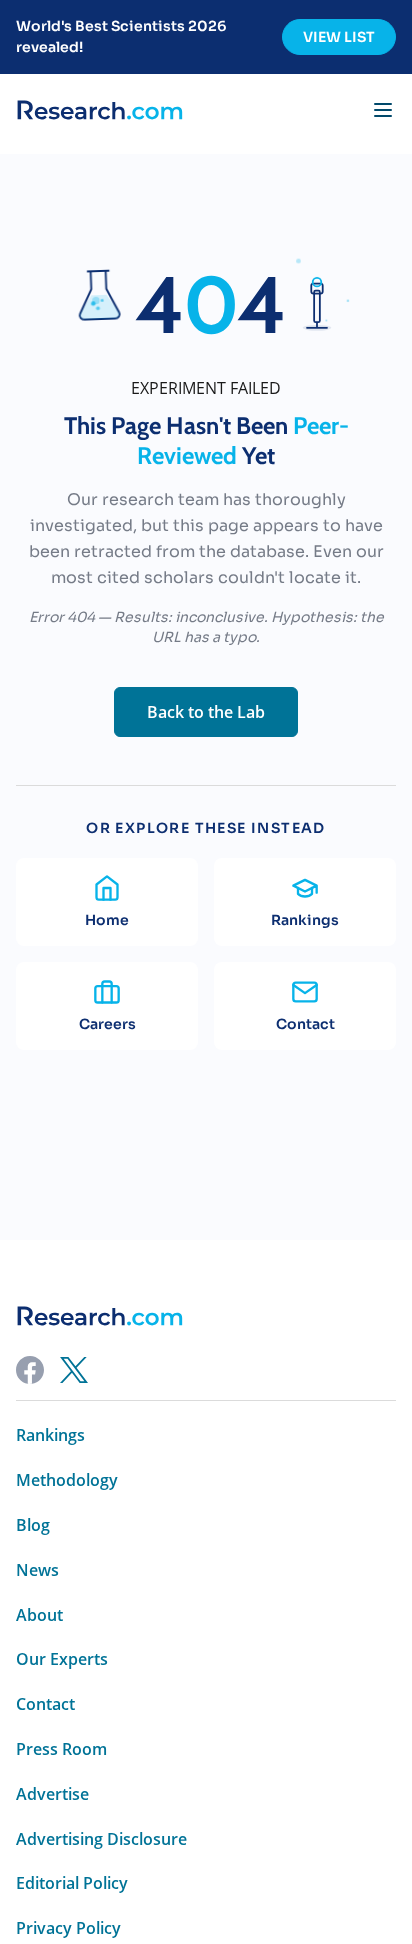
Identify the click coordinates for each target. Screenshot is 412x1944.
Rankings (50, 1435)
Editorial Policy (72, 1883)
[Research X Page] (74, 1370)
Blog (33, 1525)
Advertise (52, 1794)
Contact (45, 1704)
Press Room (61, 1749)
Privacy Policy (68, 1928)
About (39, 1615)
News (37, 1570)
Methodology (67, 1480)
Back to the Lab (206, 712)
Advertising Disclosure (101, 1839)
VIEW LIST (339, 37)
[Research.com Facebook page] (30, 1370)
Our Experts (62, 1659)
